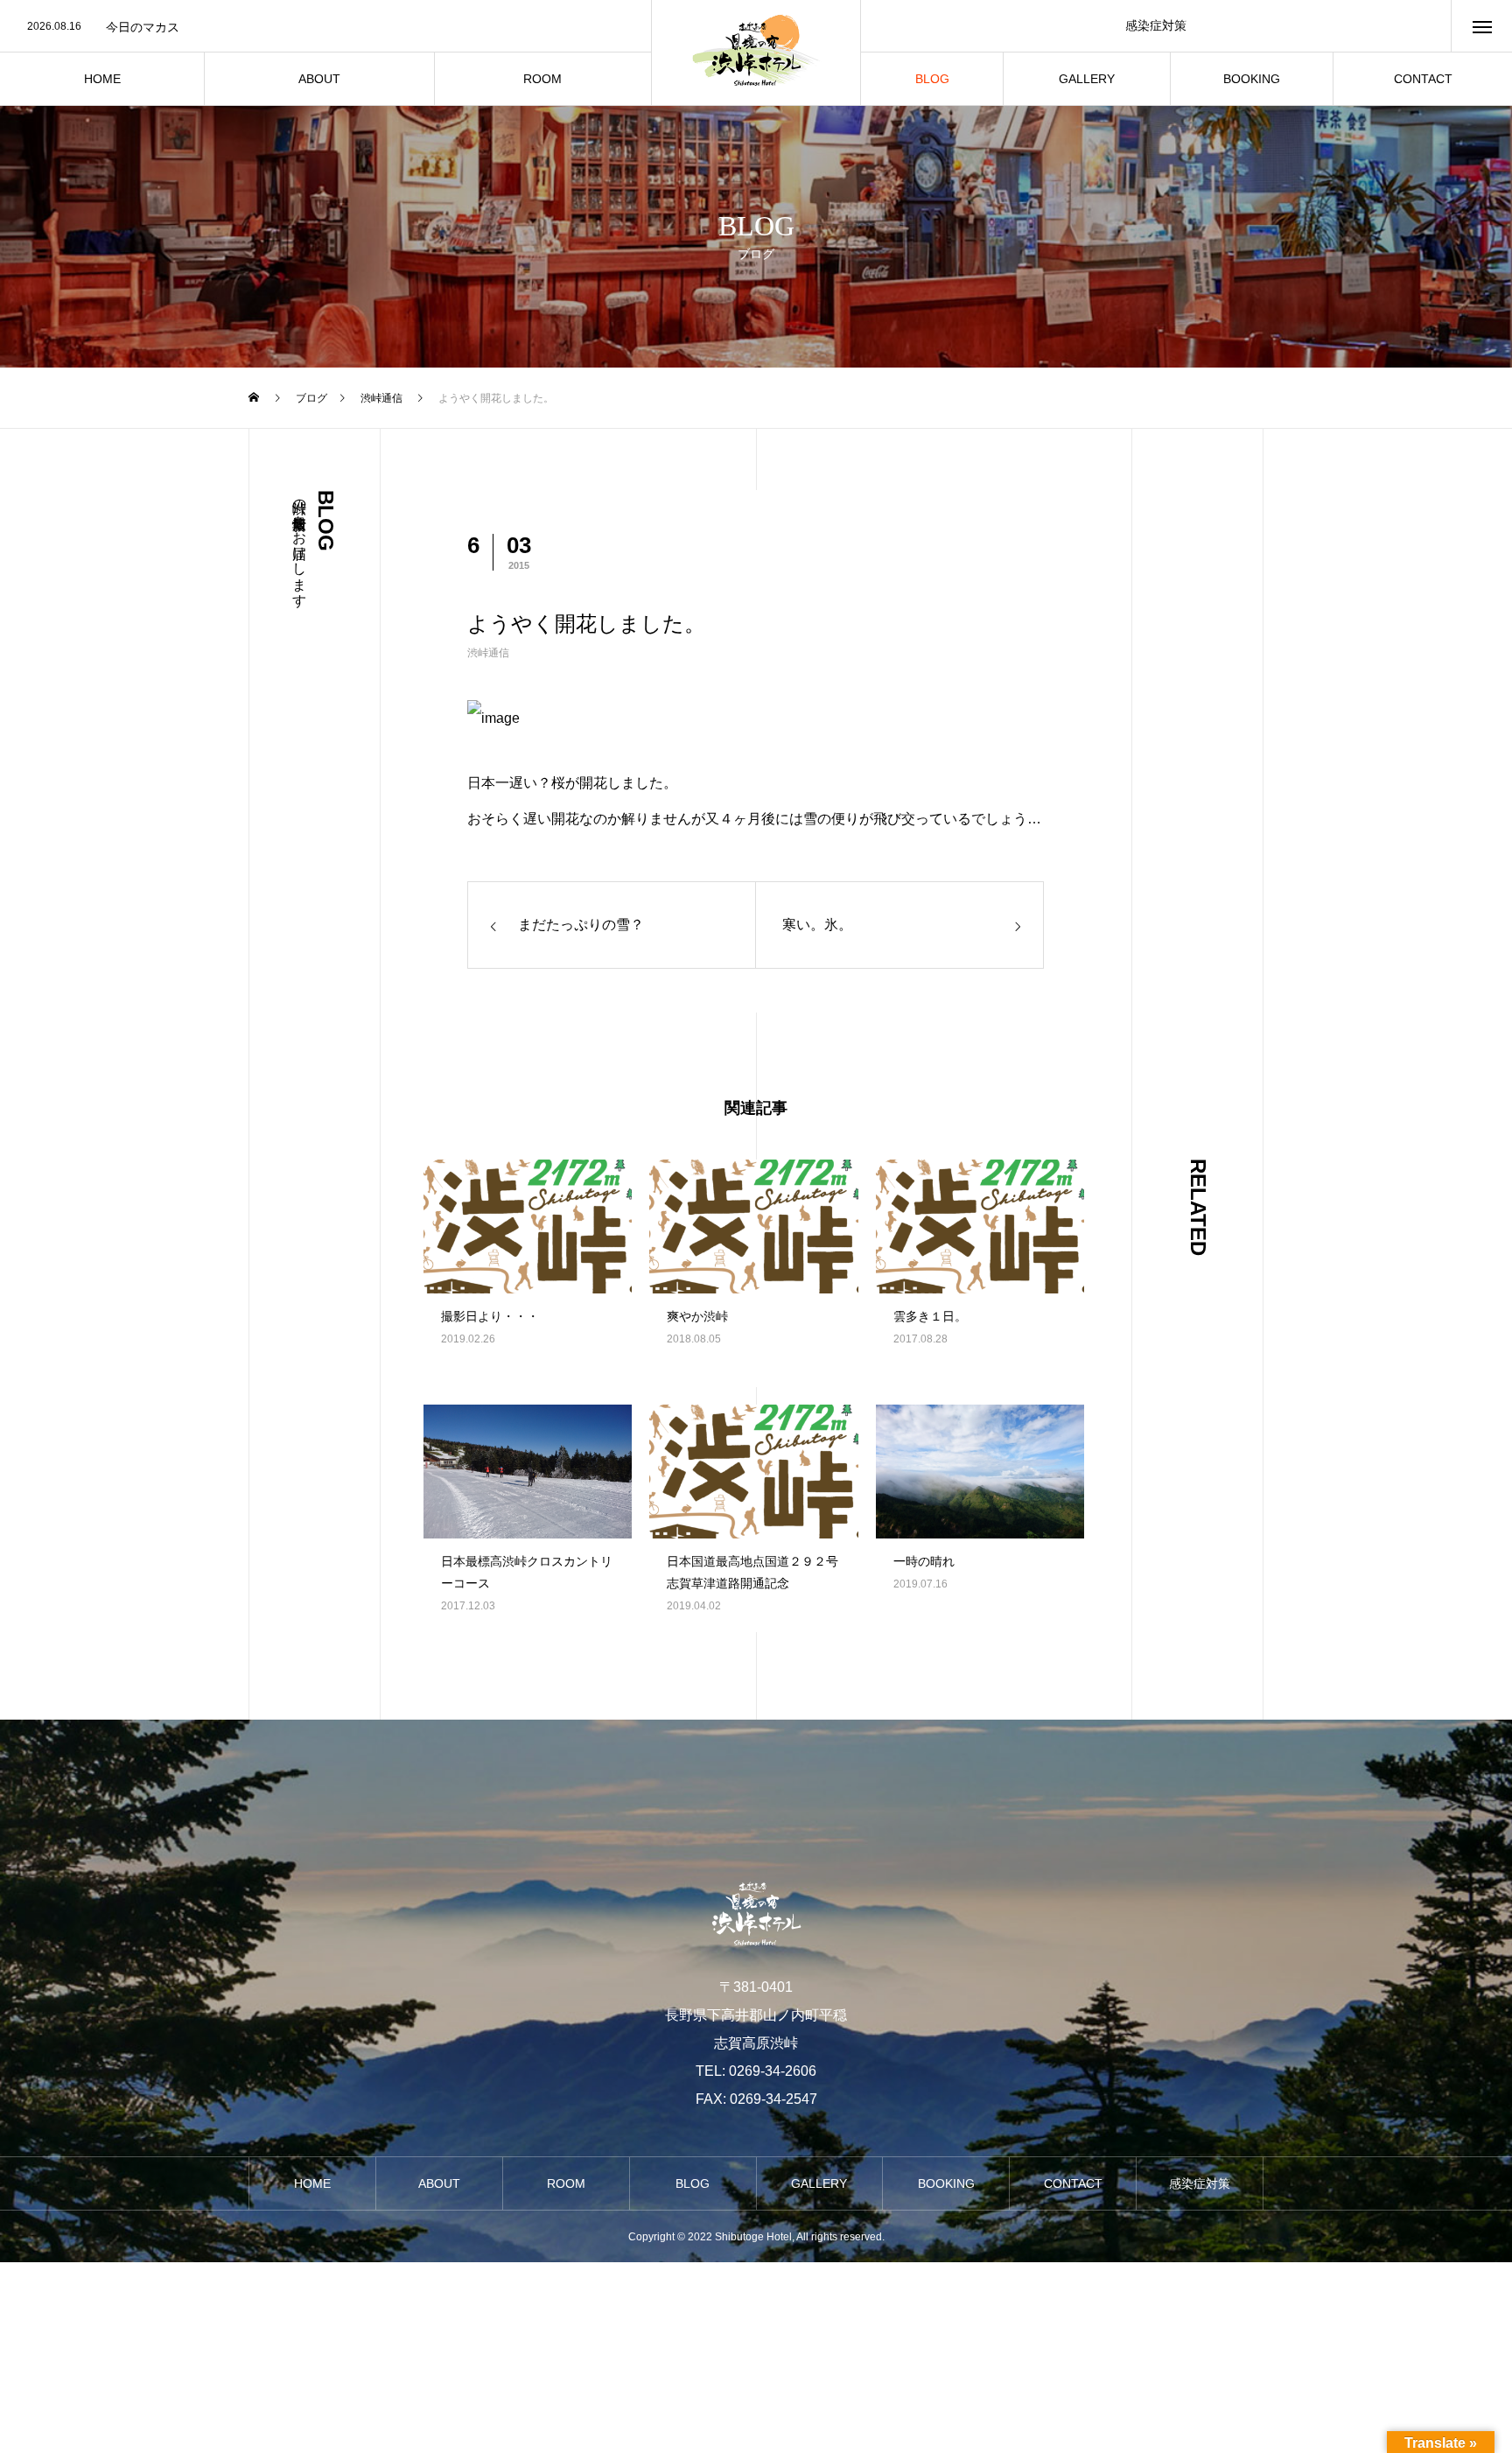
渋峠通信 (488, 653)
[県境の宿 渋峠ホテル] (756, 53)
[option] (325, 27)
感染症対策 (1156, 25)
